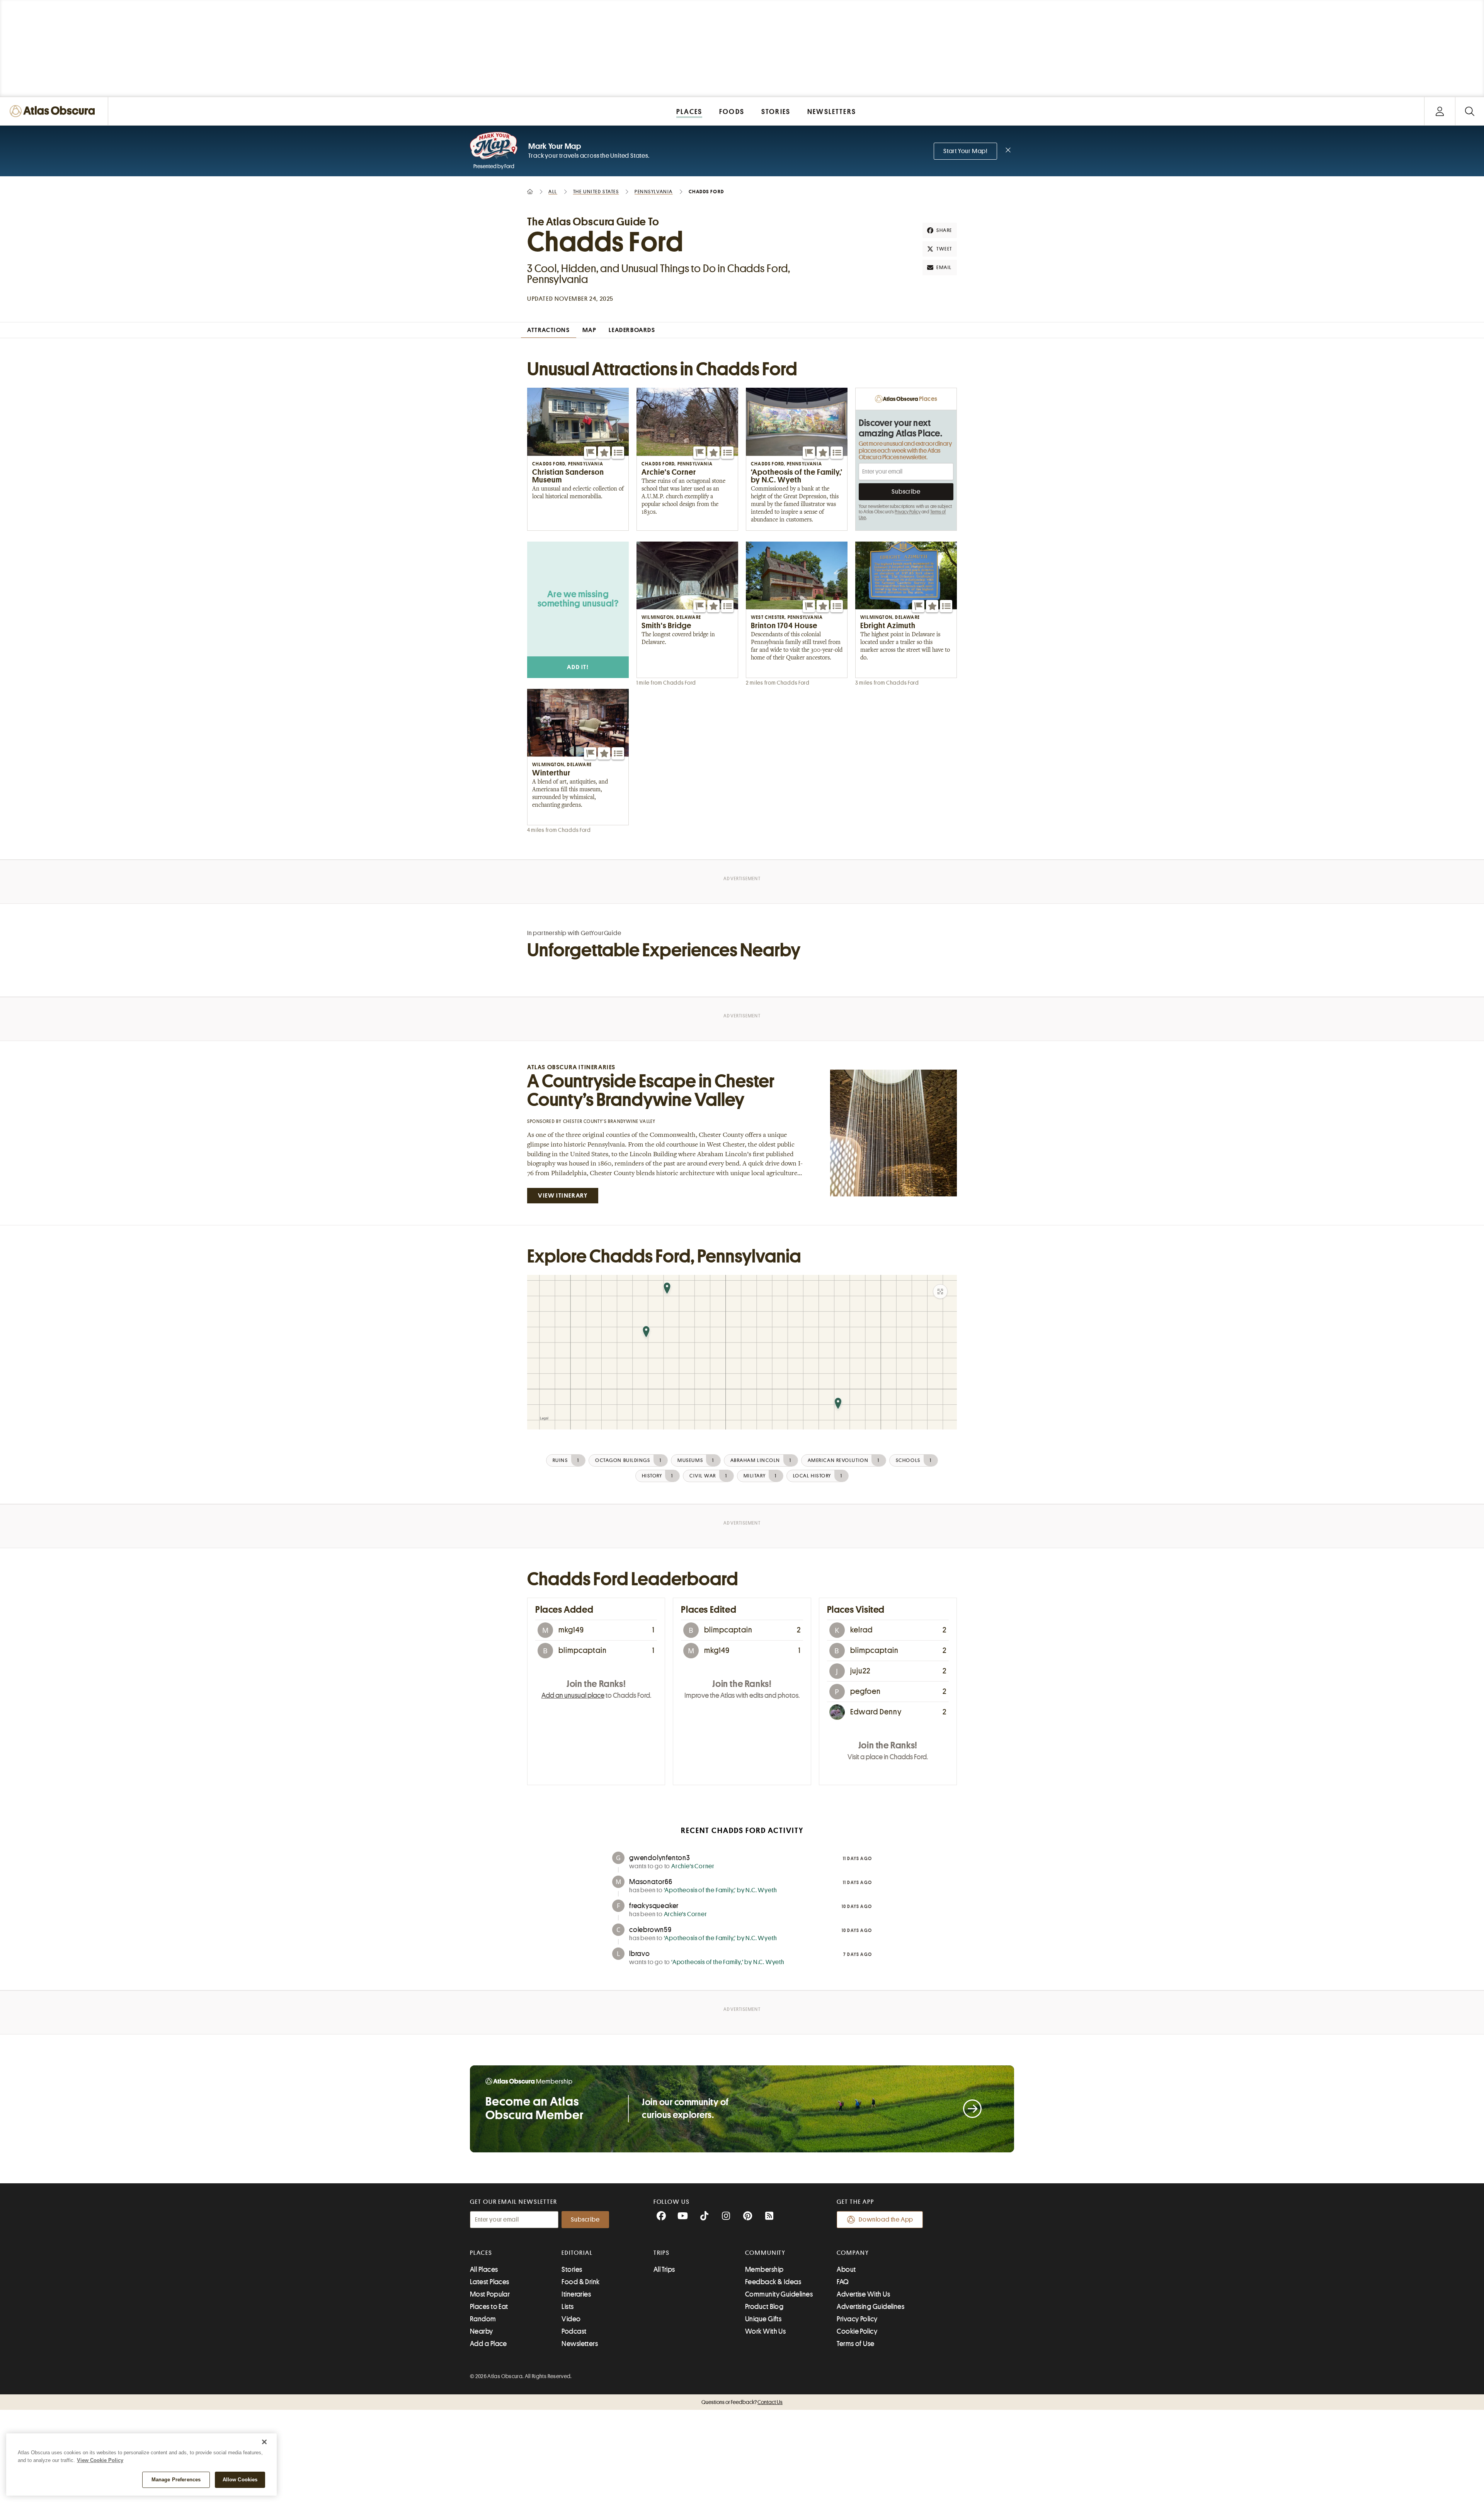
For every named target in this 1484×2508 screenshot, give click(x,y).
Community (765, 2253)
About (846, 2269)
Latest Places (490, 2282)
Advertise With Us (863, 2294)
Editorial (577, 2253)
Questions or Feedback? (742, 2402)
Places (481, 2253)
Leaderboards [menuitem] (632, 330)
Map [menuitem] (590, 330)
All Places (484, 2269)
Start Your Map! (965, 151)
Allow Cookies (240, 2480)
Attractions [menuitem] (549, 330)
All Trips (664, 2269)
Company (853, 2253)
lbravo (640, 1954)
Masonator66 (651, 1882)
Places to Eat (489, 2307)
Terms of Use (855, 2344)
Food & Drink (580, 2282)
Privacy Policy (908, 512)
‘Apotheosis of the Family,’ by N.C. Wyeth (721, 1890)
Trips (662, 2253)
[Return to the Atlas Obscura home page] (54, 111)
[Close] (264, 2442)
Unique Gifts (763, 2319)
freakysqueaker (654, 1906)
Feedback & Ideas (773, 2282)
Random (483, 2319)
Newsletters (580, 2344)
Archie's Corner (693, 1866)
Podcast (574, 2331)
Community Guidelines (779, 2294)
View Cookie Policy (100, 2460)
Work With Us (765, 2331)
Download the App (886, 2220)
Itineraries (576, 2294)
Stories (572, 2269)
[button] (590, 453)
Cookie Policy (857, 2331)
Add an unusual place (573, 1695)
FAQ (843, 2282)
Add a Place (488, 2344)
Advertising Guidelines (870, 2307)
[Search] (1470, 111)
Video (571, 2319)
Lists (568, 2307)
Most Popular (490, 2294)
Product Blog (764, 2307)
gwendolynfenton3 (660, 1858)
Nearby (482, 2331)
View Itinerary (563, 1196)
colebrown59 (650, 1930)
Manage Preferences (176, 2480)
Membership (764, 2269)
